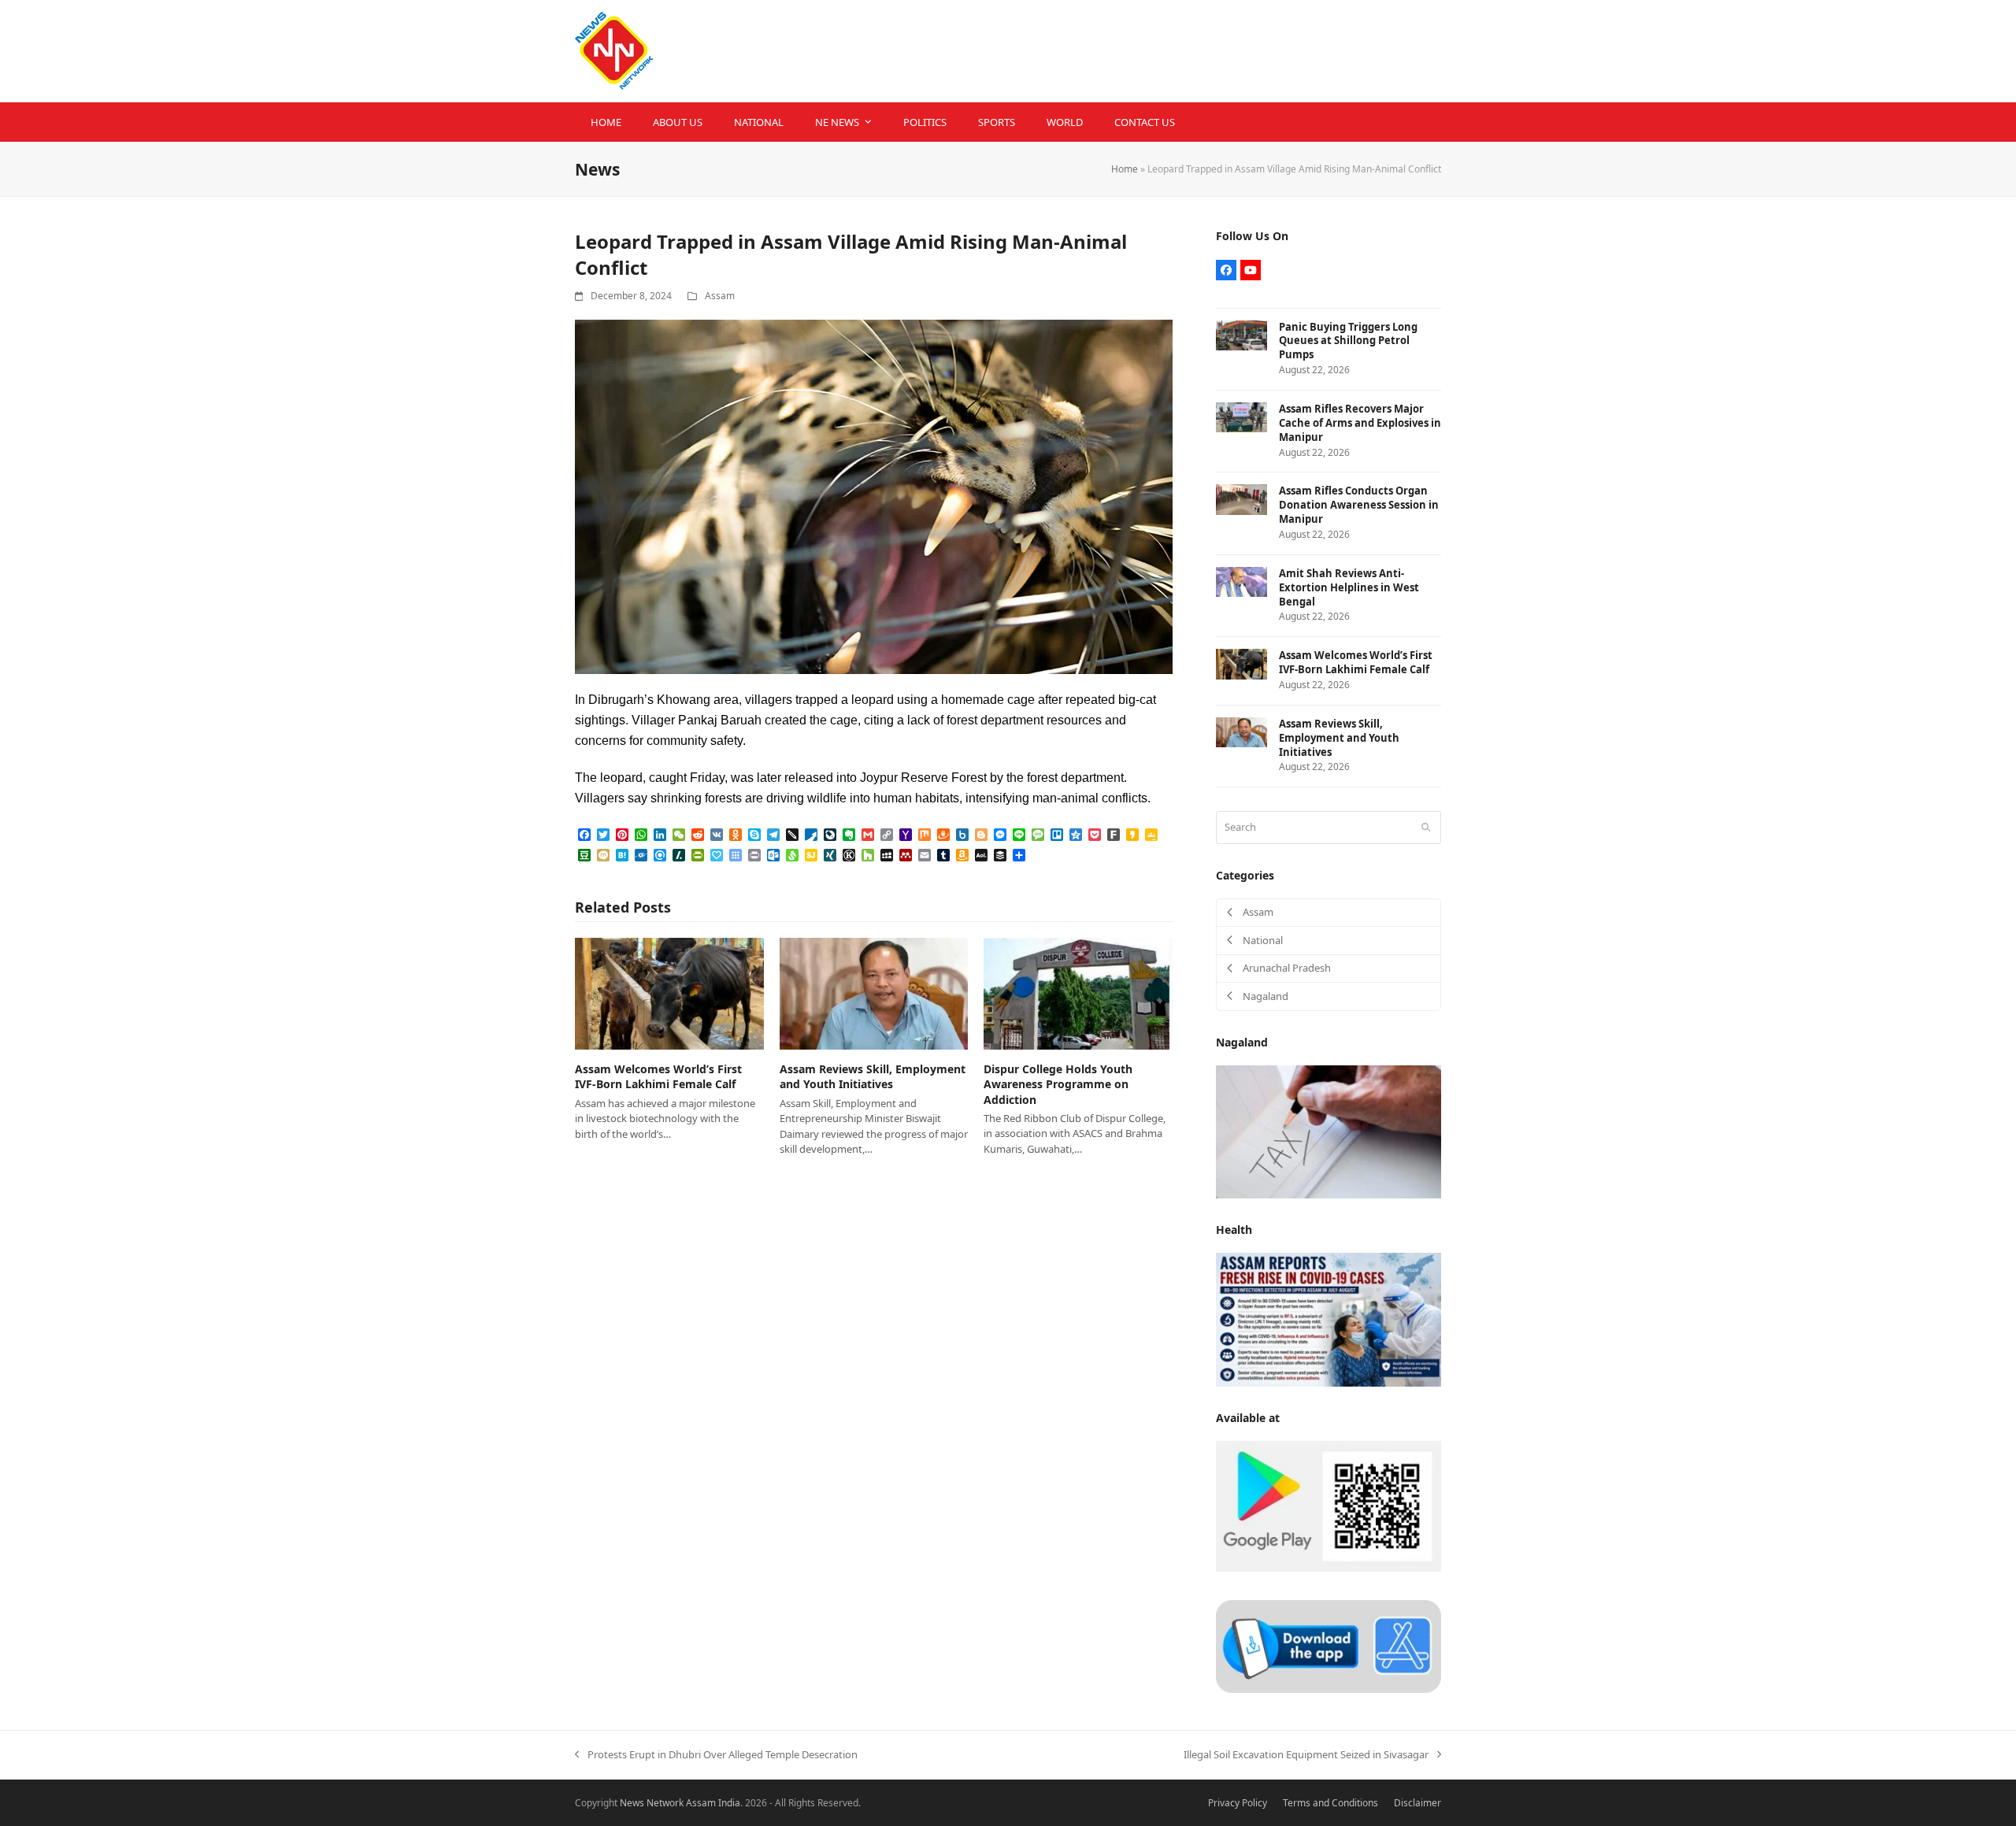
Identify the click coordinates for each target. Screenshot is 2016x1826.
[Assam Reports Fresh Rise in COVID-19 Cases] (1329, 1319)
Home (1125, 169)
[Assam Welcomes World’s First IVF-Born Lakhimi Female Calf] (669, 993)
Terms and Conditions (1330, 1803)
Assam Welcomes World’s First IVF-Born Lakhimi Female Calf (658, 1076)
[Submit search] (1426, 828)
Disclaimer (1417, 1803)
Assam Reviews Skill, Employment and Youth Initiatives (873, 1076)
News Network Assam (668, 1803)
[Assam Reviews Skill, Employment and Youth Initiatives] (874, 993)
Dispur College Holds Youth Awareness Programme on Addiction (1058, 1084)
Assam (720, 296)
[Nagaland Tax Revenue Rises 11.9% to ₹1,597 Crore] (1329, 1131)
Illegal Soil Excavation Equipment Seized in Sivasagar (1306, 1755)
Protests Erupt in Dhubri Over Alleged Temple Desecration (716, 1755)
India (729, 1803)
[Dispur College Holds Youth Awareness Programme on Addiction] (1078, 993)
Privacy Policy (1238, 1803)
